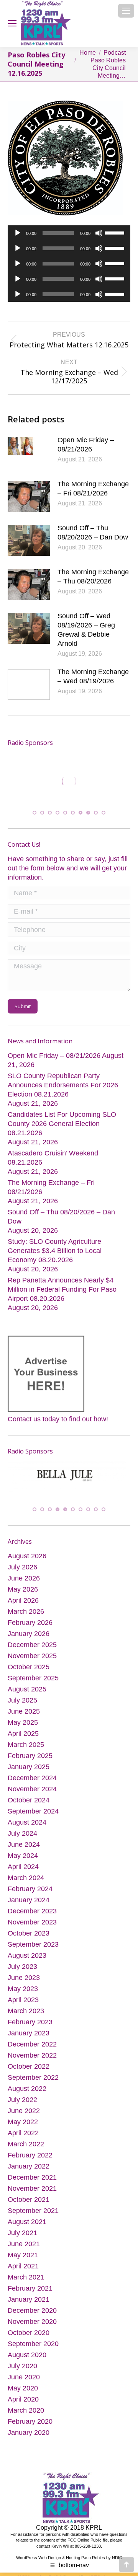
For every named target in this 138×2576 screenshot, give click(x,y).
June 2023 (24, 1976)
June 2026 (24, 1577)
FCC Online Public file (88, 2539)
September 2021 (33, 2209)
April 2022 (23, 2132)
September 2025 (33, 1677)
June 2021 (24, 2243)
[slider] (116, 232)
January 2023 (29, 2032)
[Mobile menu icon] (126, 11)
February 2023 (30, 2021)
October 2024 (29, 1799)
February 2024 (30, 1888)
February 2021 (30, 2287)
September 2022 (33, 2076)
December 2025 (32, 1644)
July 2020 (22, 2365)
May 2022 (23, 2121)
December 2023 (32, 1910)
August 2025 (27, 1688)
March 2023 (26, 2010)
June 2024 (24, 1843)
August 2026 (27, 1555)
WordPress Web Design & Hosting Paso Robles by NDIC (69, 2556)
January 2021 (29, 2298)
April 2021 (23, 2265)
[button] (34, 813)
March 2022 (26, 2143)
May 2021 (23, 2254)
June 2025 (24, 1710)
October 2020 (29, 2332)
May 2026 (23, 1588)
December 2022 (32, 2043)
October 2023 (29, 1932)
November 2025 (32, 1655)
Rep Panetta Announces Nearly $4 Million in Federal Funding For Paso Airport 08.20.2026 (62, 1290)
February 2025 (30, 1755)
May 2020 (23, 2387)
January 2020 (29, 2431)
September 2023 (33, 1943)
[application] (69, 233)
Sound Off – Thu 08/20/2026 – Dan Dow (93, 533)
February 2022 (30, 2154)
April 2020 (23, 2398)
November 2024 (32, 1788)
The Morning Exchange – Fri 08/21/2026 (93, 489)
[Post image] (29, 453)
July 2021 (22, 2232)
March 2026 (26, 1610)
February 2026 (30, 1621)
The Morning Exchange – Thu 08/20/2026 (93, 577)
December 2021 (32, 2176)
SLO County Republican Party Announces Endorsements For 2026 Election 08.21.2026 (63, 1085)
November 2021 (32, 2187)
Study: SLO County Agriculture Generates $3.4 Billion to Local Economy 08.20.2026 (55, 1251)
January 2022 (29, 2165)
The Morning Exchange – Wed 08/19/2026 (93, 676)
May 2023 (23, 1988)
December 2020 (32, 2309)
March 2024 (26, 1877)
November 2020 (32, 2320)
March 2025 (26, 1743)
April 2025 (23, 1732)
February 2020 (30, 2420)
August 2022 (27, 2087)
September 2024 (33, 1810)
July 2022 (22, 2099)
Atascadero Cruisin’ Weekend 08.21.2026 (53, 1158)
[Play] (18, 233)
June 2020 (24, 2376)
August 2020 (27, 2354)
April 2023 (23, 1999)
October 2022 (29, 2065)
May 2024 (23, 1854)
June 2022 (24, 2110)
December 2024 (32, 1777)
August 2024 (27, 1821)
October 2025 (29, 1666)
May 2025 (23, 1721)
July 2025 (22, 1699)
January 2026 (29, 1633)
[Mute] (99, 233)
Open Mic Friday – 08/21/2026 (86, 445)
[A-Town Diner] (69, 781)
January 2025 (29, 1766)
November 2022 (32, 2054)
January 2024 (29, 1899)
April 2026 (23, 1599)
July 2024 (22, 1832)
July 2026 (22, 1566)
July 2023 (22, 1965)
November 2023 (32, 1921)
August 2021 (27, 2221)
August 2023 (27, 1954)
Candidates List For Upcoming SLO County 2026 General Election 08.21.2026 (62, 1124)
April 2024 (23, 1866)
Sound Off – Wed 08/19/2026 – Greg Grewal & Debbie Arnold (86, 630)
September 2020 (33, 2343)
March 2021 (26, 2276)
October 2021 (29, 2198)
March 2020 (26, 2409)
